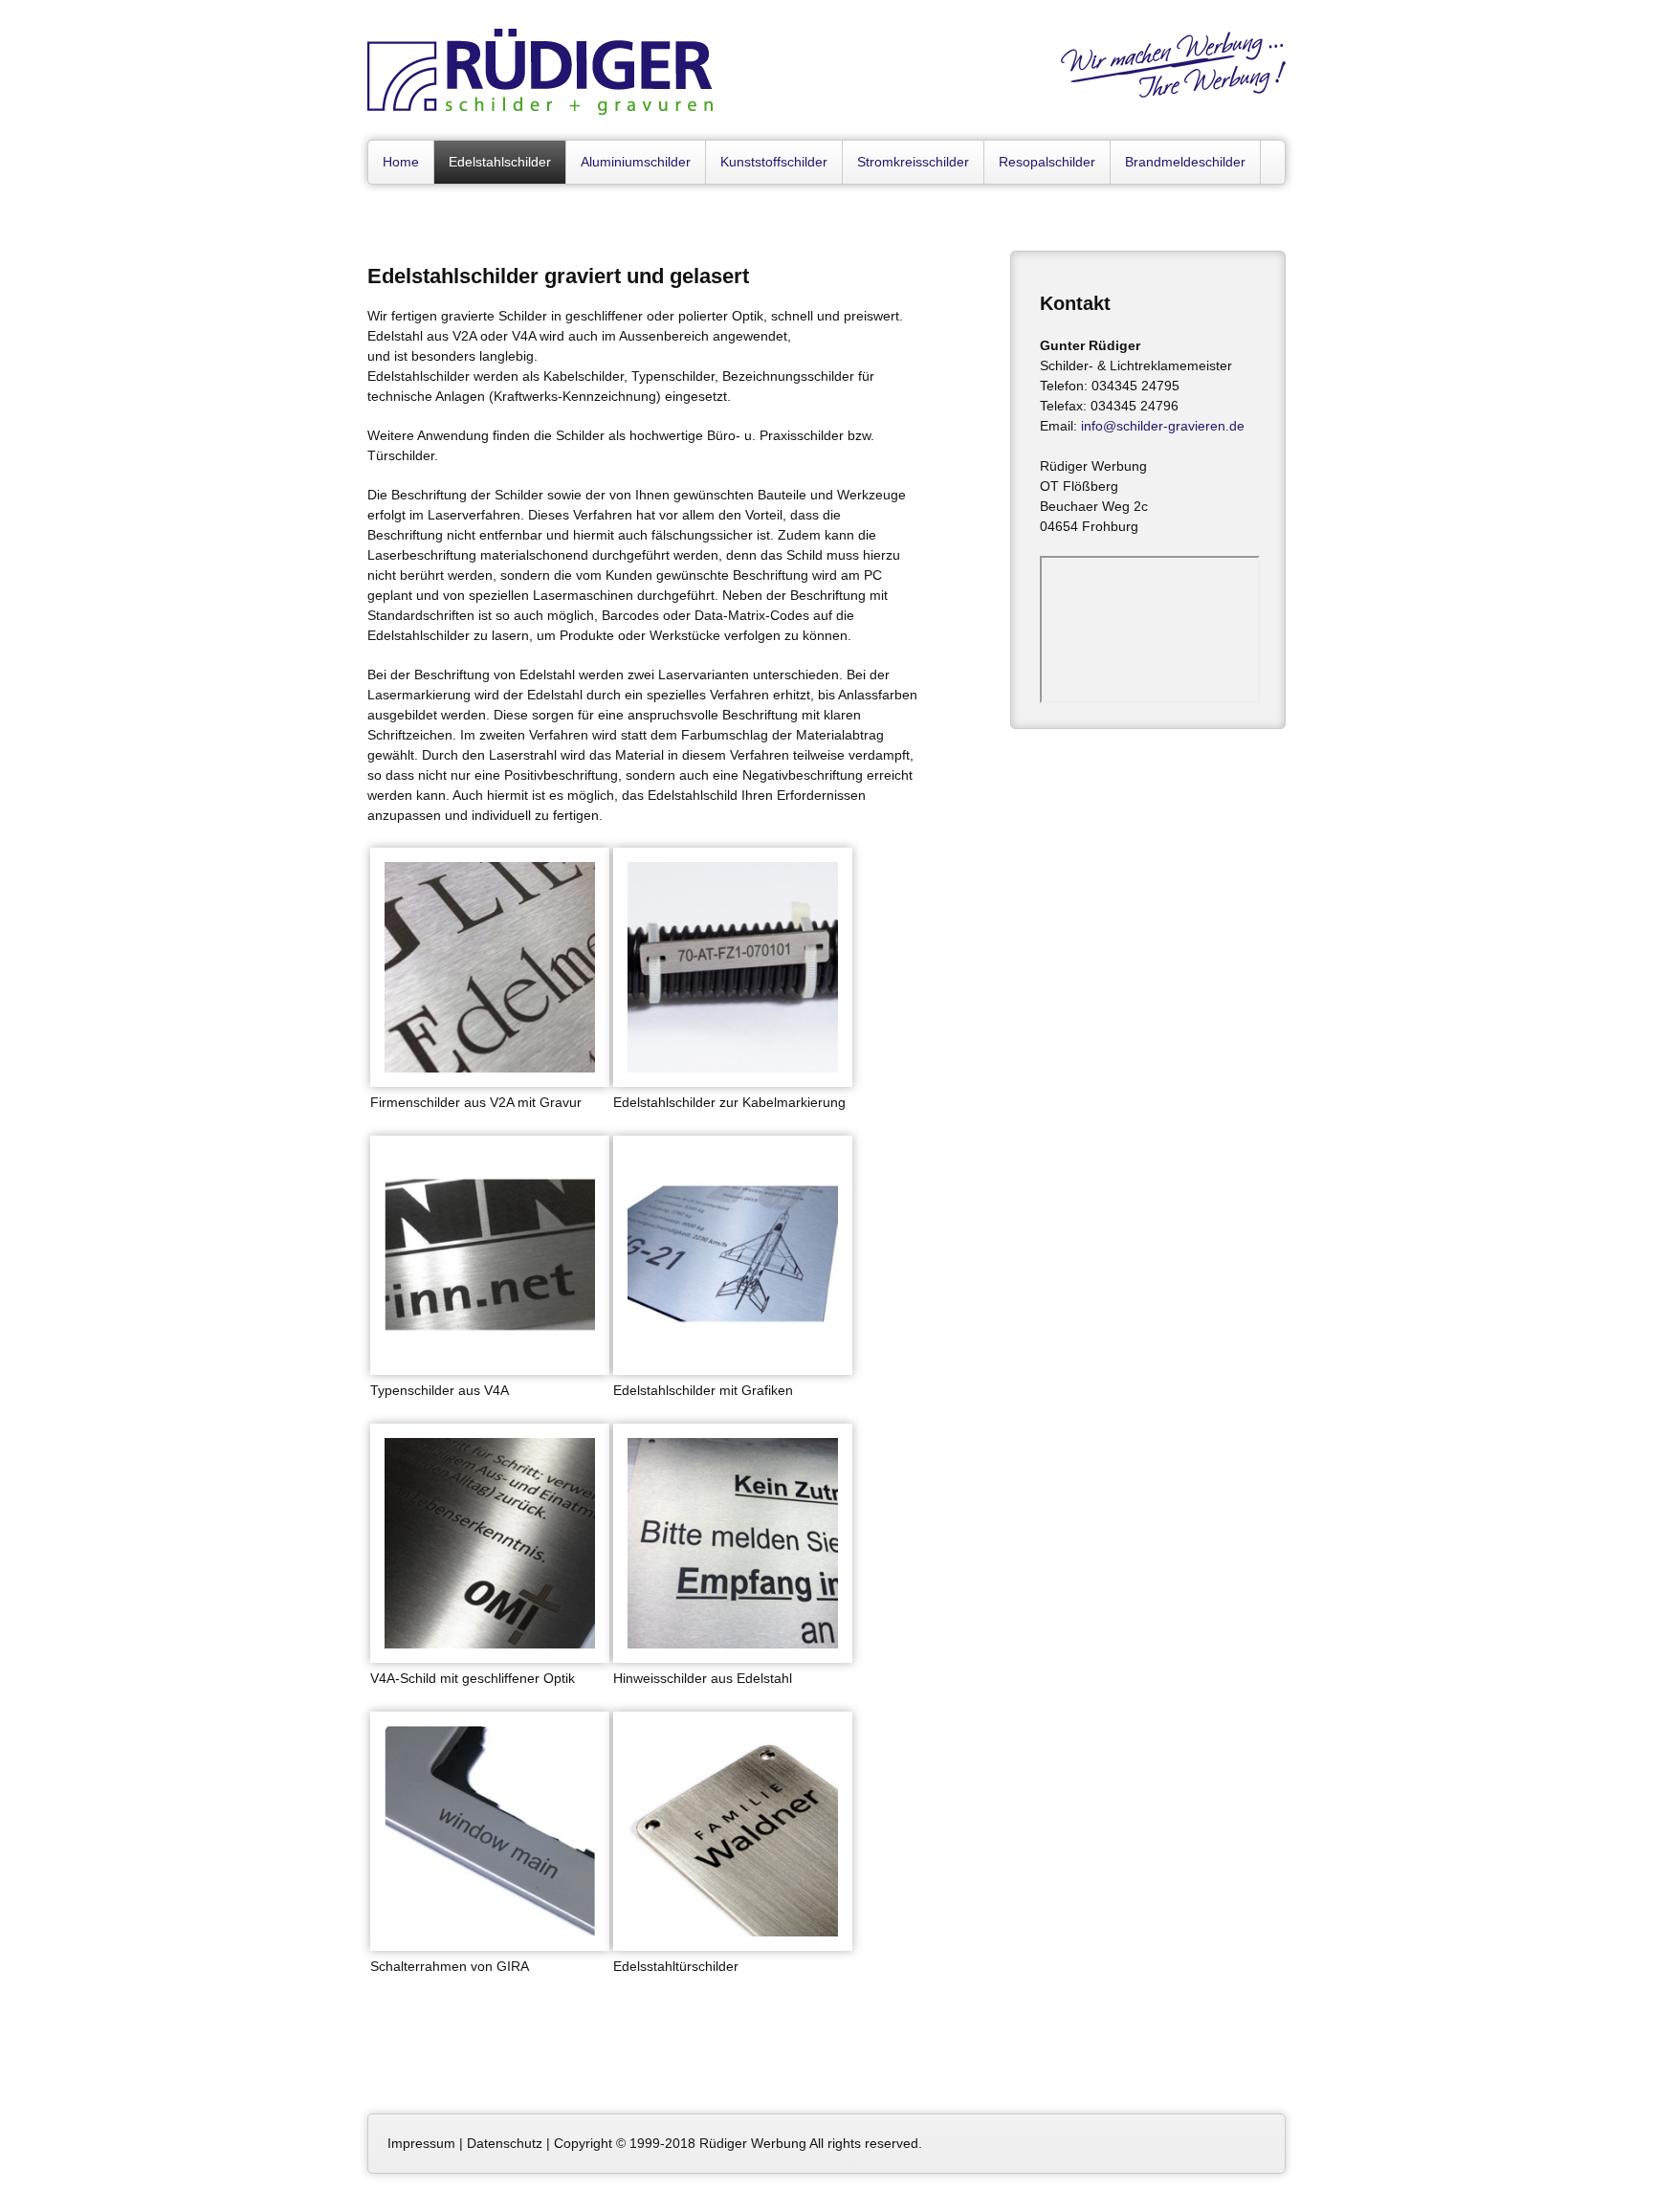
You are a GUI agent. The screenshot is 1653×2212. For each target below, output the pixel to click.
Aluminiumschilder (636, 162)
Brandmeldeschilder (1185, 162)
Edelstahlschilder (500, 162)
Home (401, 162)
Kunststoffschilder (774, 162)
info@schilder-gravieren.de (1163, 426)
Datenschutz (505, 2143)
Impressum (421, 2143)
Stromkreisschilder (913, 162)
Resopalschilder (1047, 162)
